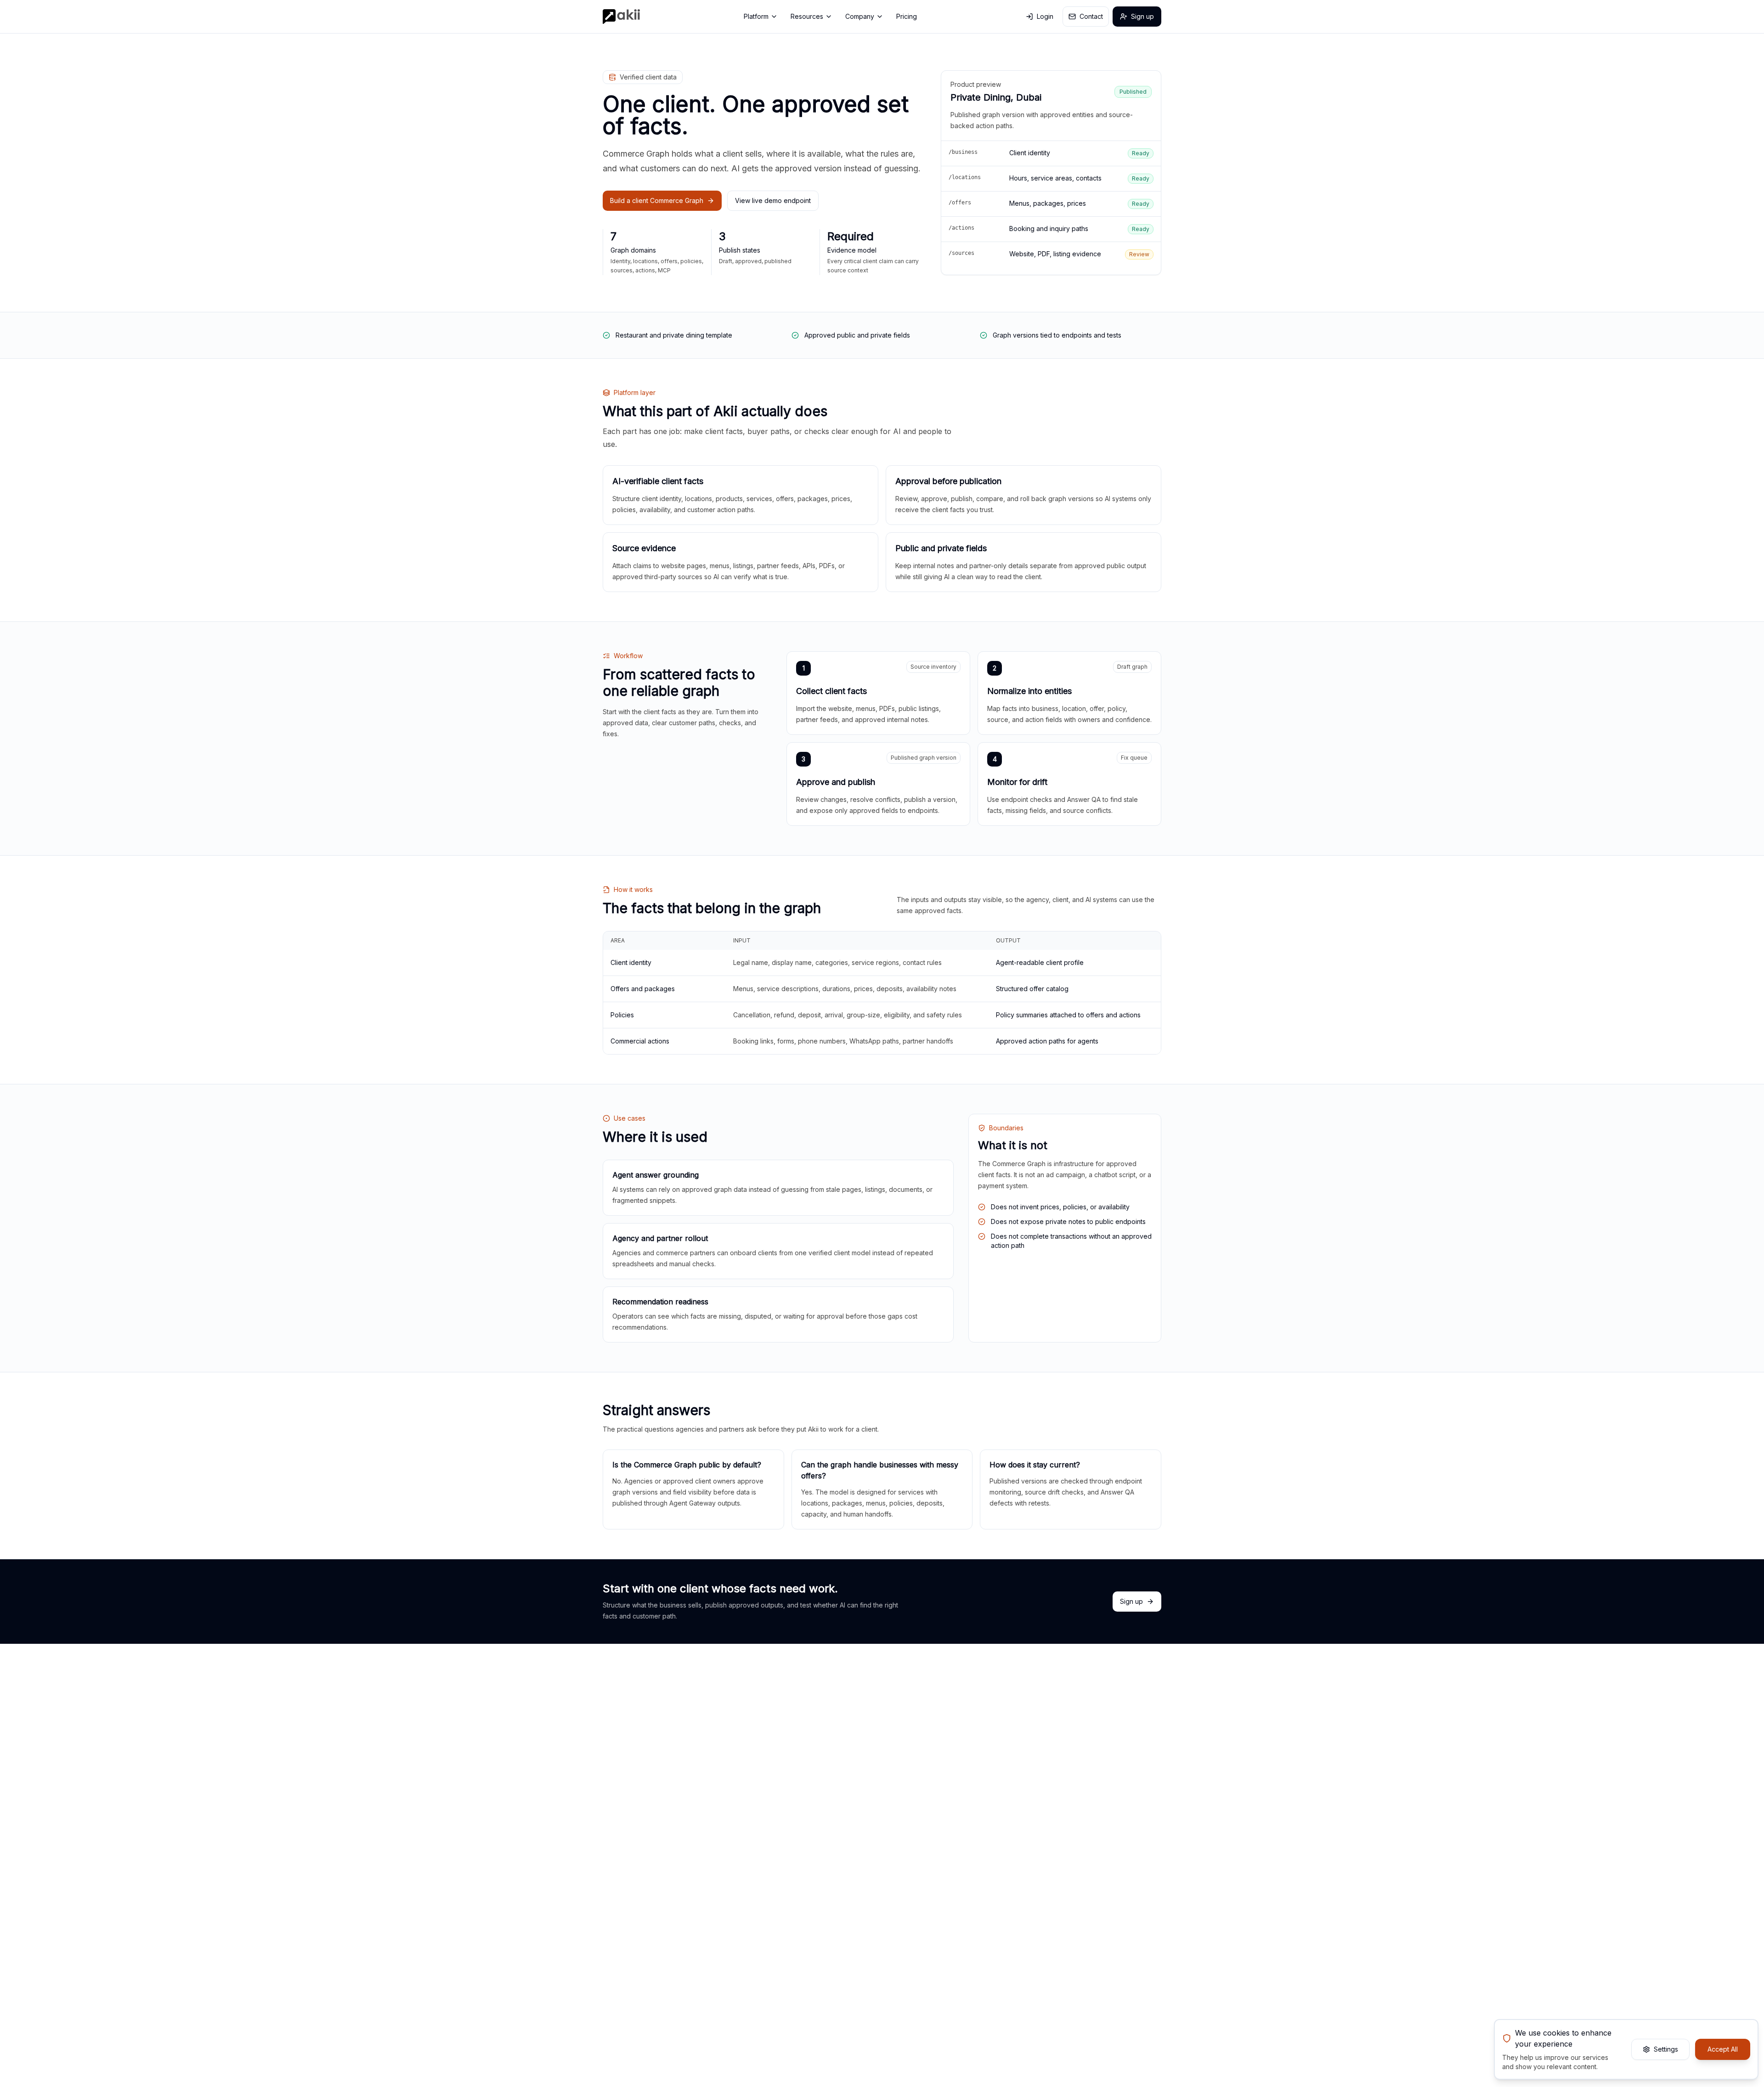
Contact (1091, 16)
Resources (807, 16)
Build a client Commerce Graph (657, 200)
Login (1045, 16)
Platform (756, 16)
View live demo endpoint (773, 200)
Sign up (1142, 16)
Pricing (907, 16)
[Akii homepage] (621, 17)
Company (860, 16)
